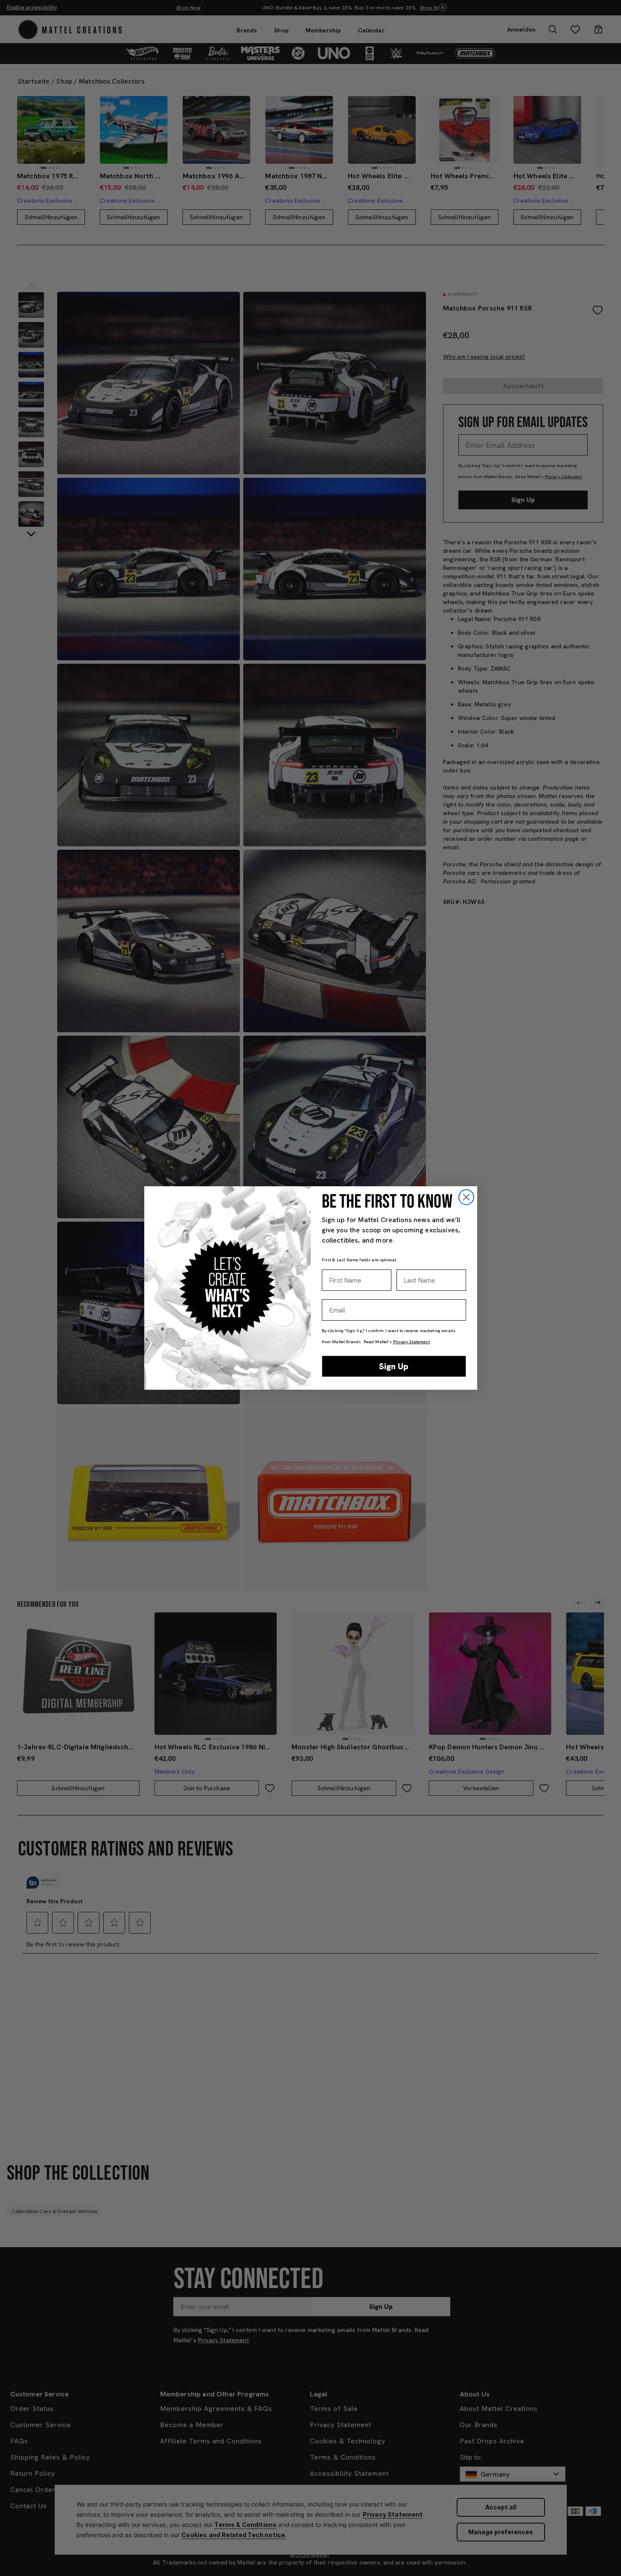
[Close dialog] (466, 1197)
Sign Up (394, 1366)
